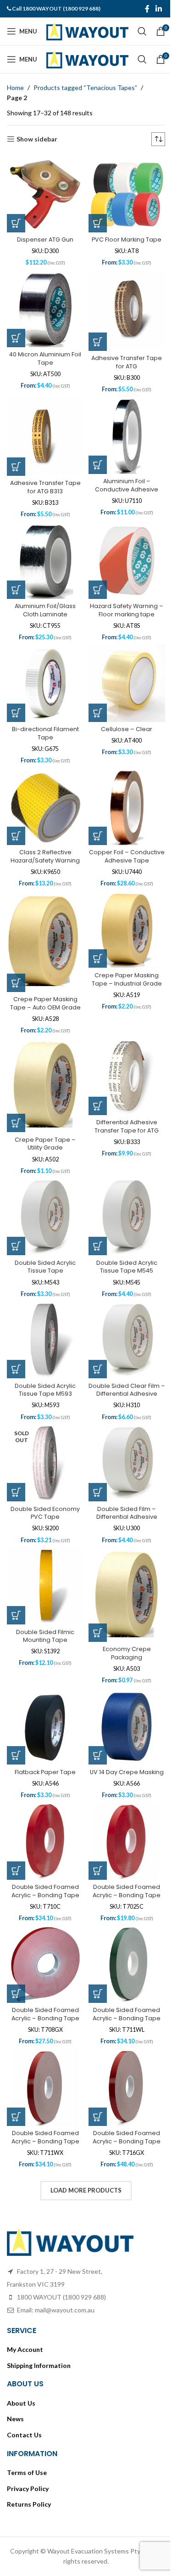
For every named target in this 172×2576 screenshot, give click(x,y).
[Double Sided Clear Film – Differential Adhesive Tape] (122, 1305)
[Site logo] (87, 31)
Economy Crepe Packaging (122, 1609)
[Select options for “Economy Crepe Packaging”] (94, 1588)
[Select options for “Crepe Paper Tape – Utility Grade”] (16, 1094)
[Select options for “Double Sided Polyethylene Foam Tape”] (16, 2545)
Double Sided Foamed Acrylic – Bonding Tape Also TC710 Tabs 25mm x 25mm (44, 1856)
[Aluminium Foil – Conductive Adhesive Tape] (122, 427)
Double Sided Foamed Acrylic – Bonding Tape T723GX (122, 2211)
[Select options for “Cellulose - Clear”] (94, 695)
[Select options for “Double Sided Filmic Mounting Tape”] (16, 1572)
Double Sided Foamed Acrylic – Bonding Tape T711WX (44, 2091)
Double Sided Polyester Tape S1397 (122, 2446)
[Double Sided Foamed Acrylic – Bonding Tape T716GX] (122, 2039)
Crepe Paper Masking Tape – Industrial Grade (122, 955)
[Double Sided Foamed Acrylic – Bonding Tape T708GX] (44, 1920)
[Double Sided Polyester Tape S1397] (122, 2398)
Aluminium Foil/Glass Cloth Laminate (44, 596)
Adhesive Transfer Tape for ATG (122, 355)
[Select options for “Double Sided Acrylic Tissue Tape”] (16, 1213)
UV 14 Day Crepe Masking (122, 1728)
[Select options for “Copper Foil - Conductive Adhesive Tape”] (94, 815)
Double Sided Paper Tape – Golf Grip (122, 2326)
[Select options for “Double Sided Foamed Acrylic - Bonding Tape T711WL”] (94, 1947)
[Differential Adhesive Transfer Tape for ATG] (122, 1049)
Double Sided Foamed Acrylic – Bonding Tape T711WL (122, 1972)
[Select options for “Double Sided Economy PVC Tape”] (16, 1452)
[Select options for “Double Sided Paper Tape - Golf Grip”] (94, 2306)
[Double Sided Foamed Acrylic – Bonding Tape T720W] (44, 2159)
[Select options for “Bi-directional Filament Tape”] (16, 695)
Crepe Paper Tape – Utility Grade (44, 1114)
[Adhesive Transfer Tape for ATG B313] (44, 428)
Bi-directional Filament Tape (44, 716)
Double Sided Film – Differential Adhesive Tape (122, 1477)
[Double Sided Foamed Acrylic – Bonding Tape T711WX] (44, 2039)
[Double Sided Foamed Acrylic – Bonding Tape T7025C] (122, 1800)
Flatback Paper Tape (44, 1724)
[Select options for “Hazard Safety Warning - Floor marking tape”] (94, 575)
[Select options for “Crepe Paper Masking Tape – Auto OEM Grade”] (16, 958)
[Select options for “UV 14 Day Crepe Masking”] (94, 1708)
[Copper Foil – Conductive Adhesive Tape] (122, 787)
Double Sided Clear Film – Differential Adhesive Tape (122, 1357)
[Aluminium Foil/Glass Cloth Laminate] (44, 548)
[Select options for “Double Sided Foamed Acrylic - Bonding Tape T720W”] (16, 2187)
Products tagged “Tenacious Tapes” (85, 87)
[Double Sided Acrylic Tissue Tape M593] (44, 1305)
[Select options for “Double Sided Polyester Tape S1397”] (94, 2425)
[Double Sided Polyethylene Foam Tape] (44, 2518)
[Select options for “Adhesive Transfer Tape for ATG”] (94, 334)
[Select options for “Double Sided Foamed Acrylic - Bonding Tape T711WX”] (16, 2067)
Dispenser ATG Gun (44, 236)
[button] (16, 220)
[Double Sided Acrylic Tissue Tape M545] (122, 1185)
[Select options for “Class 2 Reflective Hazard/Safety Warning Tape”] (16, 815)
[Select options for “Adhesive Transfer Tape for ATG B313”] (16, 456)
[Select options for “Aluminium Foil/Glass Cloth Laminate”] (16, 575)
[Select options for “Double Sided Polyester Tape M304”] (16, 2425)
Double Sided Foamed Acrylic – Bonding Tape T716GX (122, 2091)
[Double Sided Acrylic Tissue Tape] (44, 1185)
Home (15, 87)
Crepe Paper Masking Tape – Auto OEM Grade (44, 978)
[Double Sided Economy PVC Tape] (44, 1425)
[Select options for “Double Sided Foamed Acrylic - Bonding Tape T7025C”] (94, 1827)
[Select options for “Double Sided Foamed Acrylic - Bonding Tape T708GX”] (16, 1947)
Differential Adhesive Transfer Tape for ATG (122, 1098)
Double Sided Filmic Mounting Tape (44, 1592)
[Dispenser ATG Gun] (44, 192)
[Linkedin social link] (152, 9)
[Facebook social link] (140, 9)
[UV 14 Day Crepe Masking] (122, 1680)
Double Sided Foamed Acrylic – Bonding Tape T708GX (44, 1972)
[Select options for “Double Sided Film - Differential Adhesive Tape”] (94, 1452)
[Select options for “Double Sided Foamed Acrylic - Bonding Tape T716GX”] (94, 2067)
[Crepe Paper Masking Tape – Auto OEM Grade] (44, 918)
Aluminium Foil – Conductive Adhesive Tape (122, 479)
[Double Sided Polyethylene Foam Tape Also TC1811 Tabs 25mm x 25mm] (122, 2518)
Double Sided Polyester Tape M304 (44, 2446)
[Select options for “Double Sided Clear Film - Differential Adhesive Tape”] (94, 1333)
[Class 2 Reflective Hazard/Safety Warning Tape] (44, 787)
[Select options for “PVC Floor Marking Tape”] (94, 220)
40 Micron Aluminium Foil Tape (44, 352)
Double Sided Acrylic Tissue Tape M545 (122, 1234)
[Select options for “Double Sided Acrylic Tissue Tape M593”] (16, 1333)
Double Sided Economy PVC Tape (44, 1473)
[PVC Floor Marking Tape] (122, 192)
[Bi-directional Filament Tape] (44, 668)
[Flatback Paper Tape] (44, 1680)
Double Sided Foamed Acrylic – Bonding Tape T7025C (122, 1852)
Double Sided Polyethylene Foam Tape (44, 2566)
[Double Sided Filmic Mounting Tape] (44, 1544)
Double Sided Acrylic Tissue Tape (44, 1234)
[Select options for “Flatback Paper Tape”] (16, 1708)
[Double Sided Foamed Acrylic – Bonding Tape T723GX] (122, 2159)
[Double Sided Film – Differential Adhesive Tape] (122, 1425)
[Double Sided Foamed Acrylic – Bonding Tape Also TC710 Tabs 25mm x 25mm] (44, 1800)
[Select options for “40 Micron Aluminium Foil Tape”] (16, 331)
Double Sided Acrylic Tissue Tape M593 (44, 1353)
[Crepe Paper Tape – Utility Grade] (44, 1058)
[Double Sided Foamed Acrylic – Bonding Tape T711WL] (122, 1920)
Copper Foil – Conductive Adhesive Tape (122, 839)
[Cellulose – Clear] (122, 668)
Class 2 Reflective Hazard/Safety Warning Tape (44, 839)
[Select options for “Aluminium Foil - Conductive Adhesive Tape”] (94, 454)
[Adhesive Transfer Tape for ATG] (122, 305)
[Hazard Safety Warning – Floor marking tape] (122, 548)
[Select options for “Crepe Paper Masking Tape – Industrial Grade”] (94, 934)
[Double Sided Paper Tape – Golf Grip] (122, 2278)
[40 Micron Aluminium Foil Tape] (44, 304)
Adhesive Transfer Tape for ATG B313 (44, 476)
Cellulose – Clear (122, 712)
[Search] (142, 31)
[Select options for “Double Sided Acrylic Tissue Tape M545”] (94, 1213)
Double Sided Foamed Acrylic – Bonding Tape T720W (44, 2211)
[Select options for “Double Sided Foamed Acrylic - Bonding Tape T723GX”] (94, 2187)
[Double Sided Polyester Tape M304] (44, 2398)
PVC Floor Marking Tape (122, 236)
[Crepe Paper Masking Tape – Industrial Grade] (122, 907)
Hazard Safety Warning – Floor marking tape (122, 596)
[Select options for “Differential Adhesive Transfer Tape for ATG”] (94, 1077)
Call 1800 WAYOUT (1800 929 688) (56, 8)
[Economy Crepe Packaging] (122, 1553)
